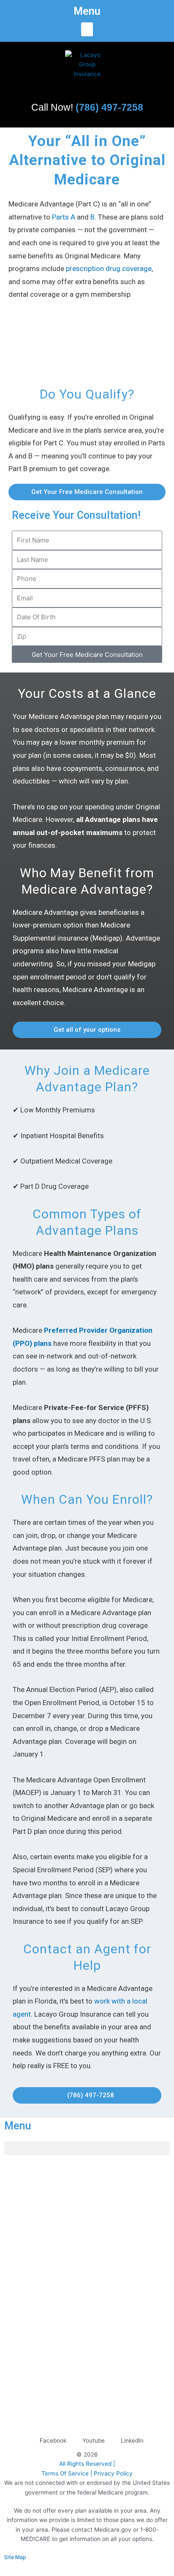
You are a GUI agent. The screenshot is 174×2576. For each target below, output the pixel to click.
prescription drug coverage (109, 268)
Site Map (15, 2557)
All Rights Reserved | (87, 2464)
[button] (87, 29)
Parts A (64, 217)
